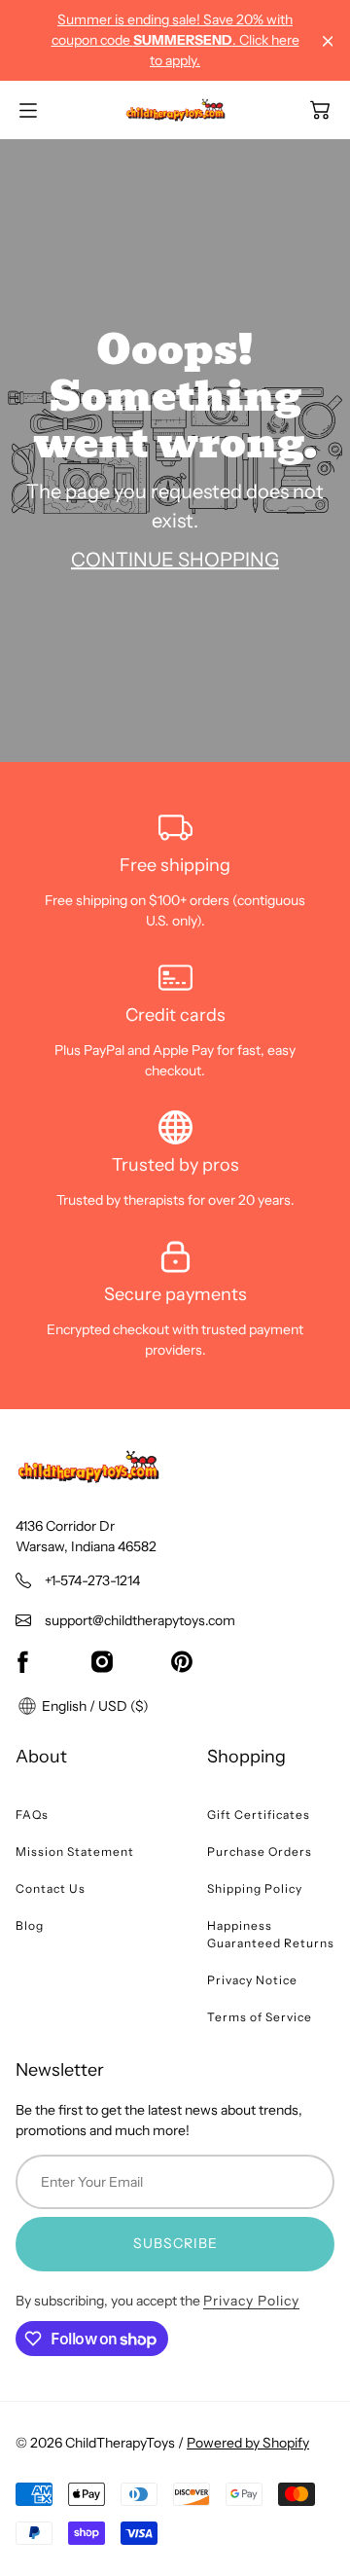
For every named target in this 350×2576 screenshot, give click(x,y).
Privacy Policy (251, 2301)
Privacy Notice (252, 1980)
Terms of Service (260, 2017)
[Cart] (320, 110)
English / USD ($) (94, 1706)
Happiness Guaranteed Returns (271, 1934)
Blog (30, 1925)
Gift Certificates (259, 1814)
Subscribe (175, 2243)
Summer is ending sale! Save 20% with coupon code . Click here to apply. (175, 40)
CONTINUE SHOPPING (175, 560)
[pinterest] (182, 1662)
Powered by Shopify (248, 2443)
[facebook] (22, 1662)
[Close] (328, 41)
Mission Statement (75, 1851)
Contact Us (51, 1888)
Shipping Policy (255, 1888)
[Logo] (175, 110)
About (41, 1757)
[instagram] (102, 1662)
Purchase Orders (260, 1851)
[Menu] (28, 110)
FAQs (32, 1814)
